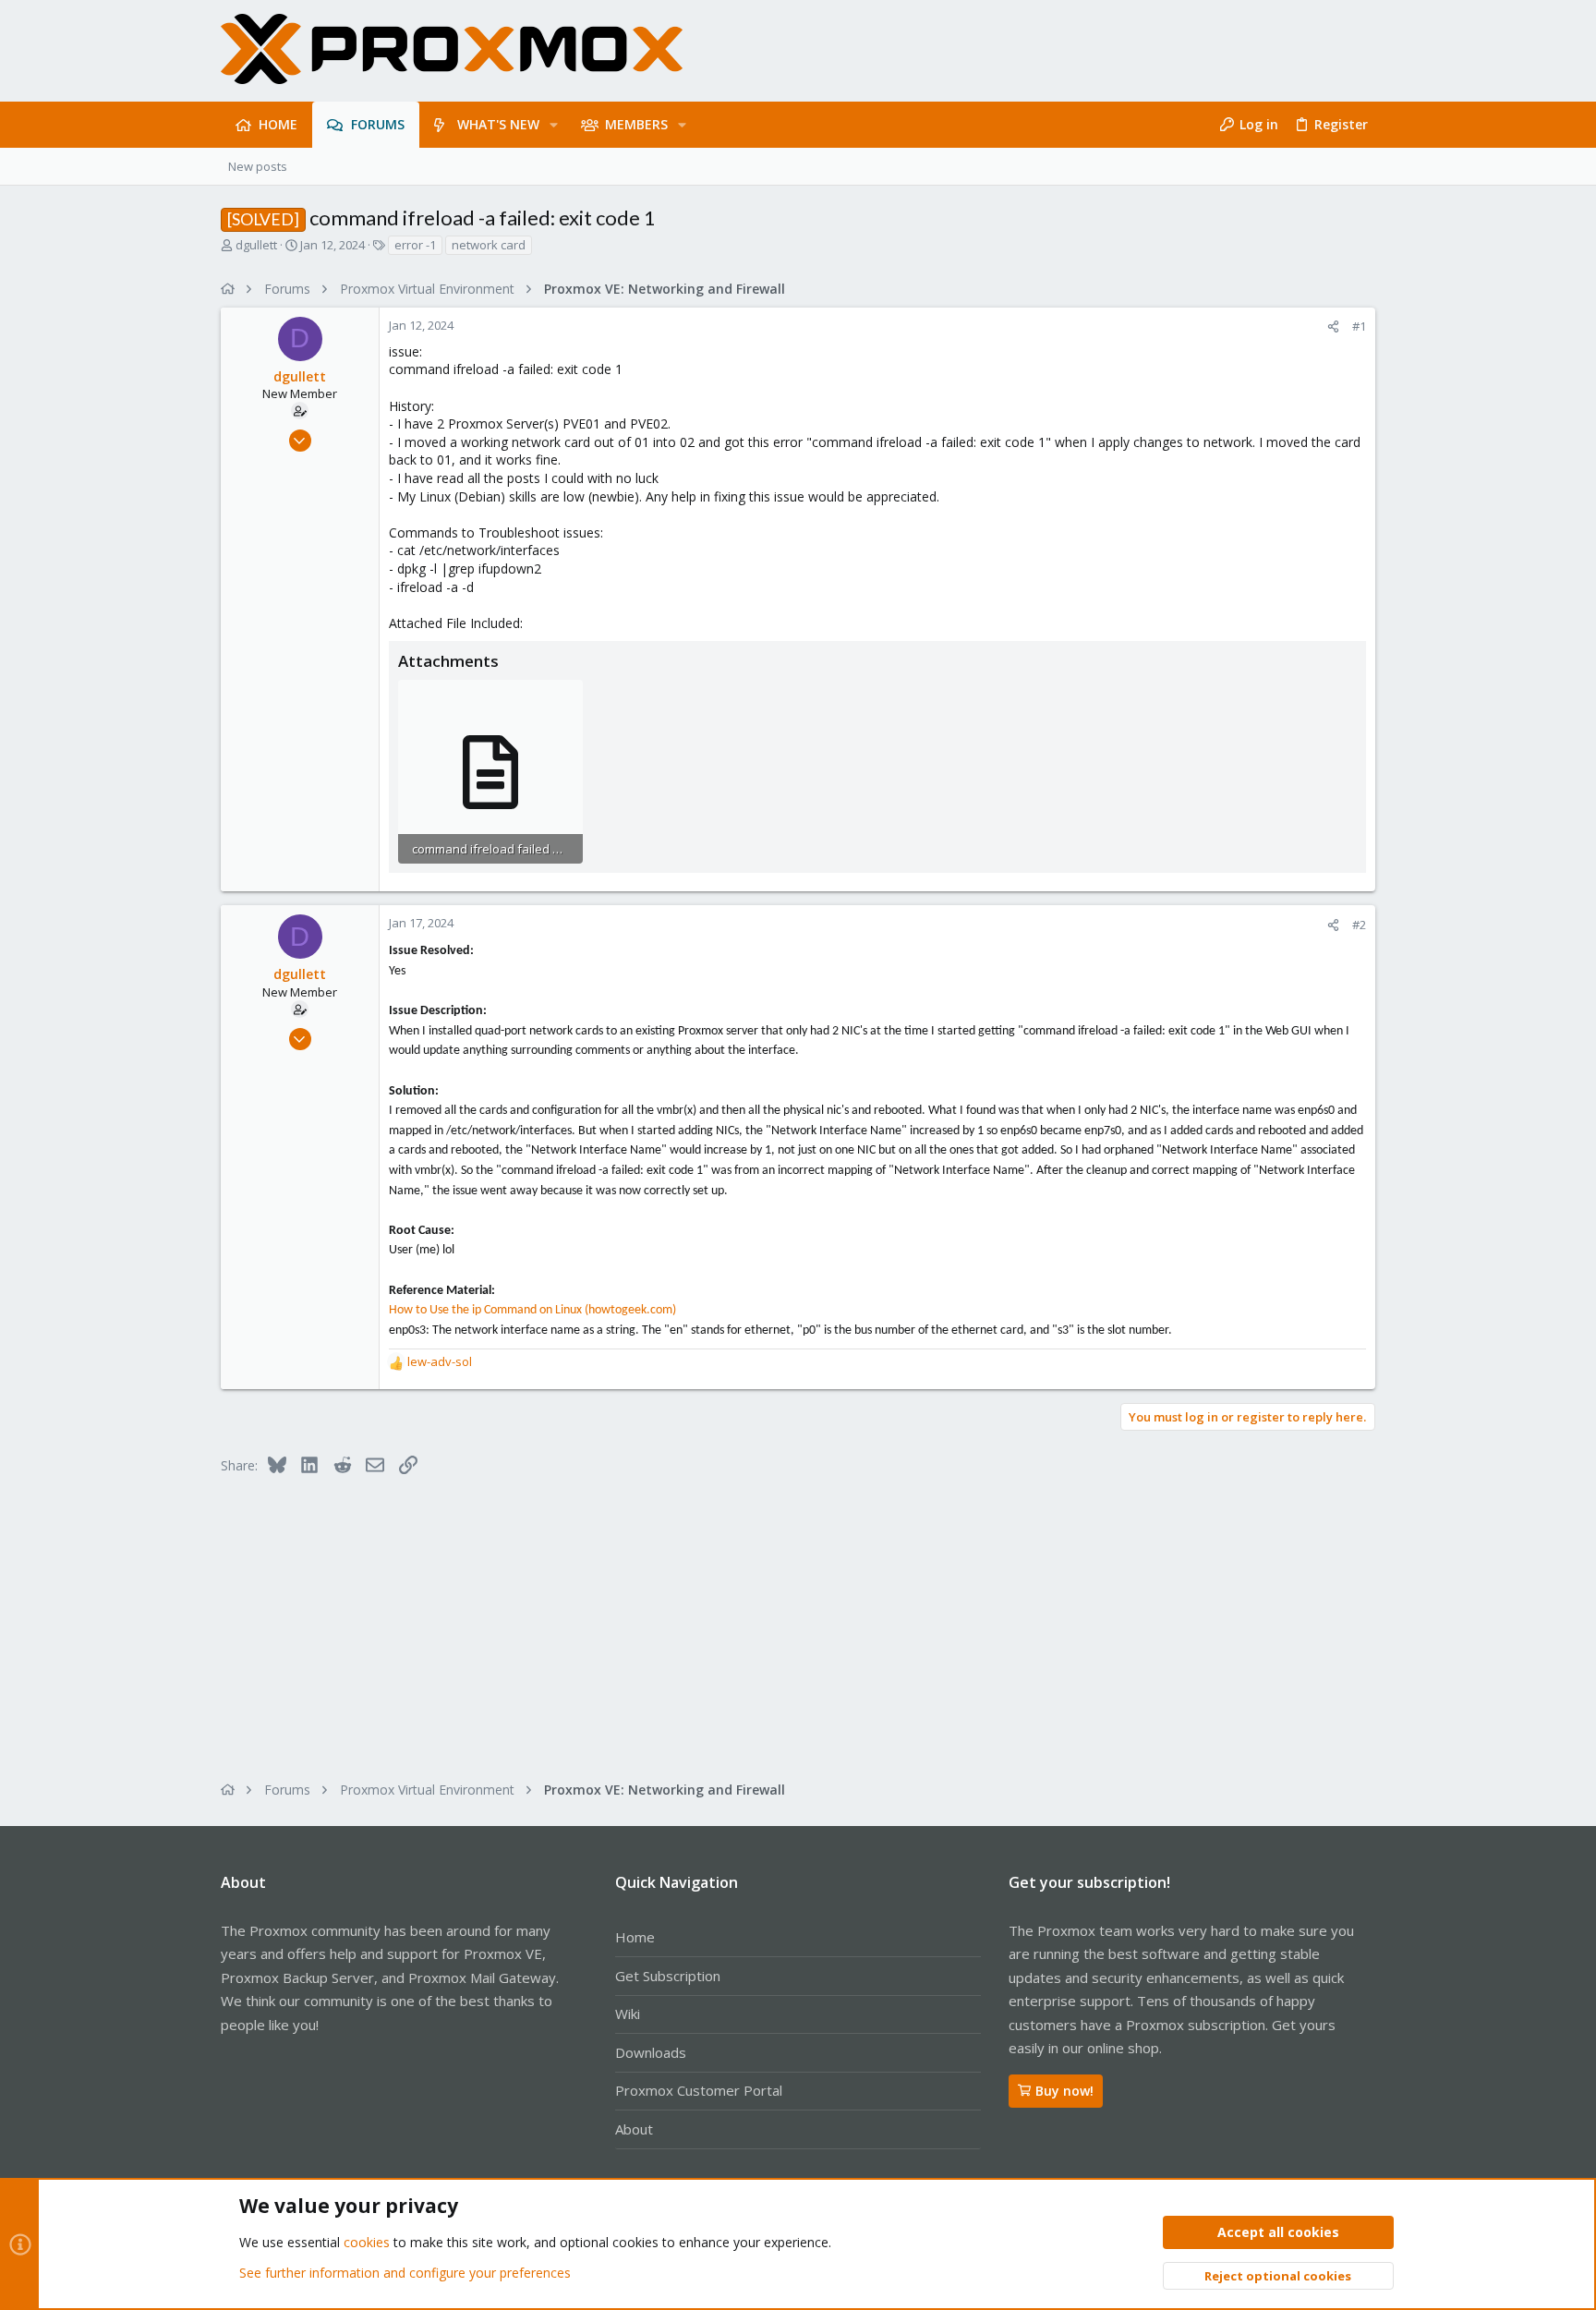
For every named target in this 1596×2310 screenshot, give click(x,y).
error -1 (415, 245)
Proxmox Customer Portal (699, 2090)
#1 (1359, 326)
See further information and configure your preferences (405, 2273)
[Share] (1333, 327)
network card (489, 245)
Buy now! (1064, 2091)
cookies (367, 2242)
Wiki (628, 2014)
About (634, 2129)
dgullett (256, 245)
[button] (554, 125)
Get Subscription (668, 1976)
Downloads (651, 2052)
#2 (1359, 925)
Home (635, 1937)
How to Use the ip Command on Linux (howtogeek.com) (532, 1310)
